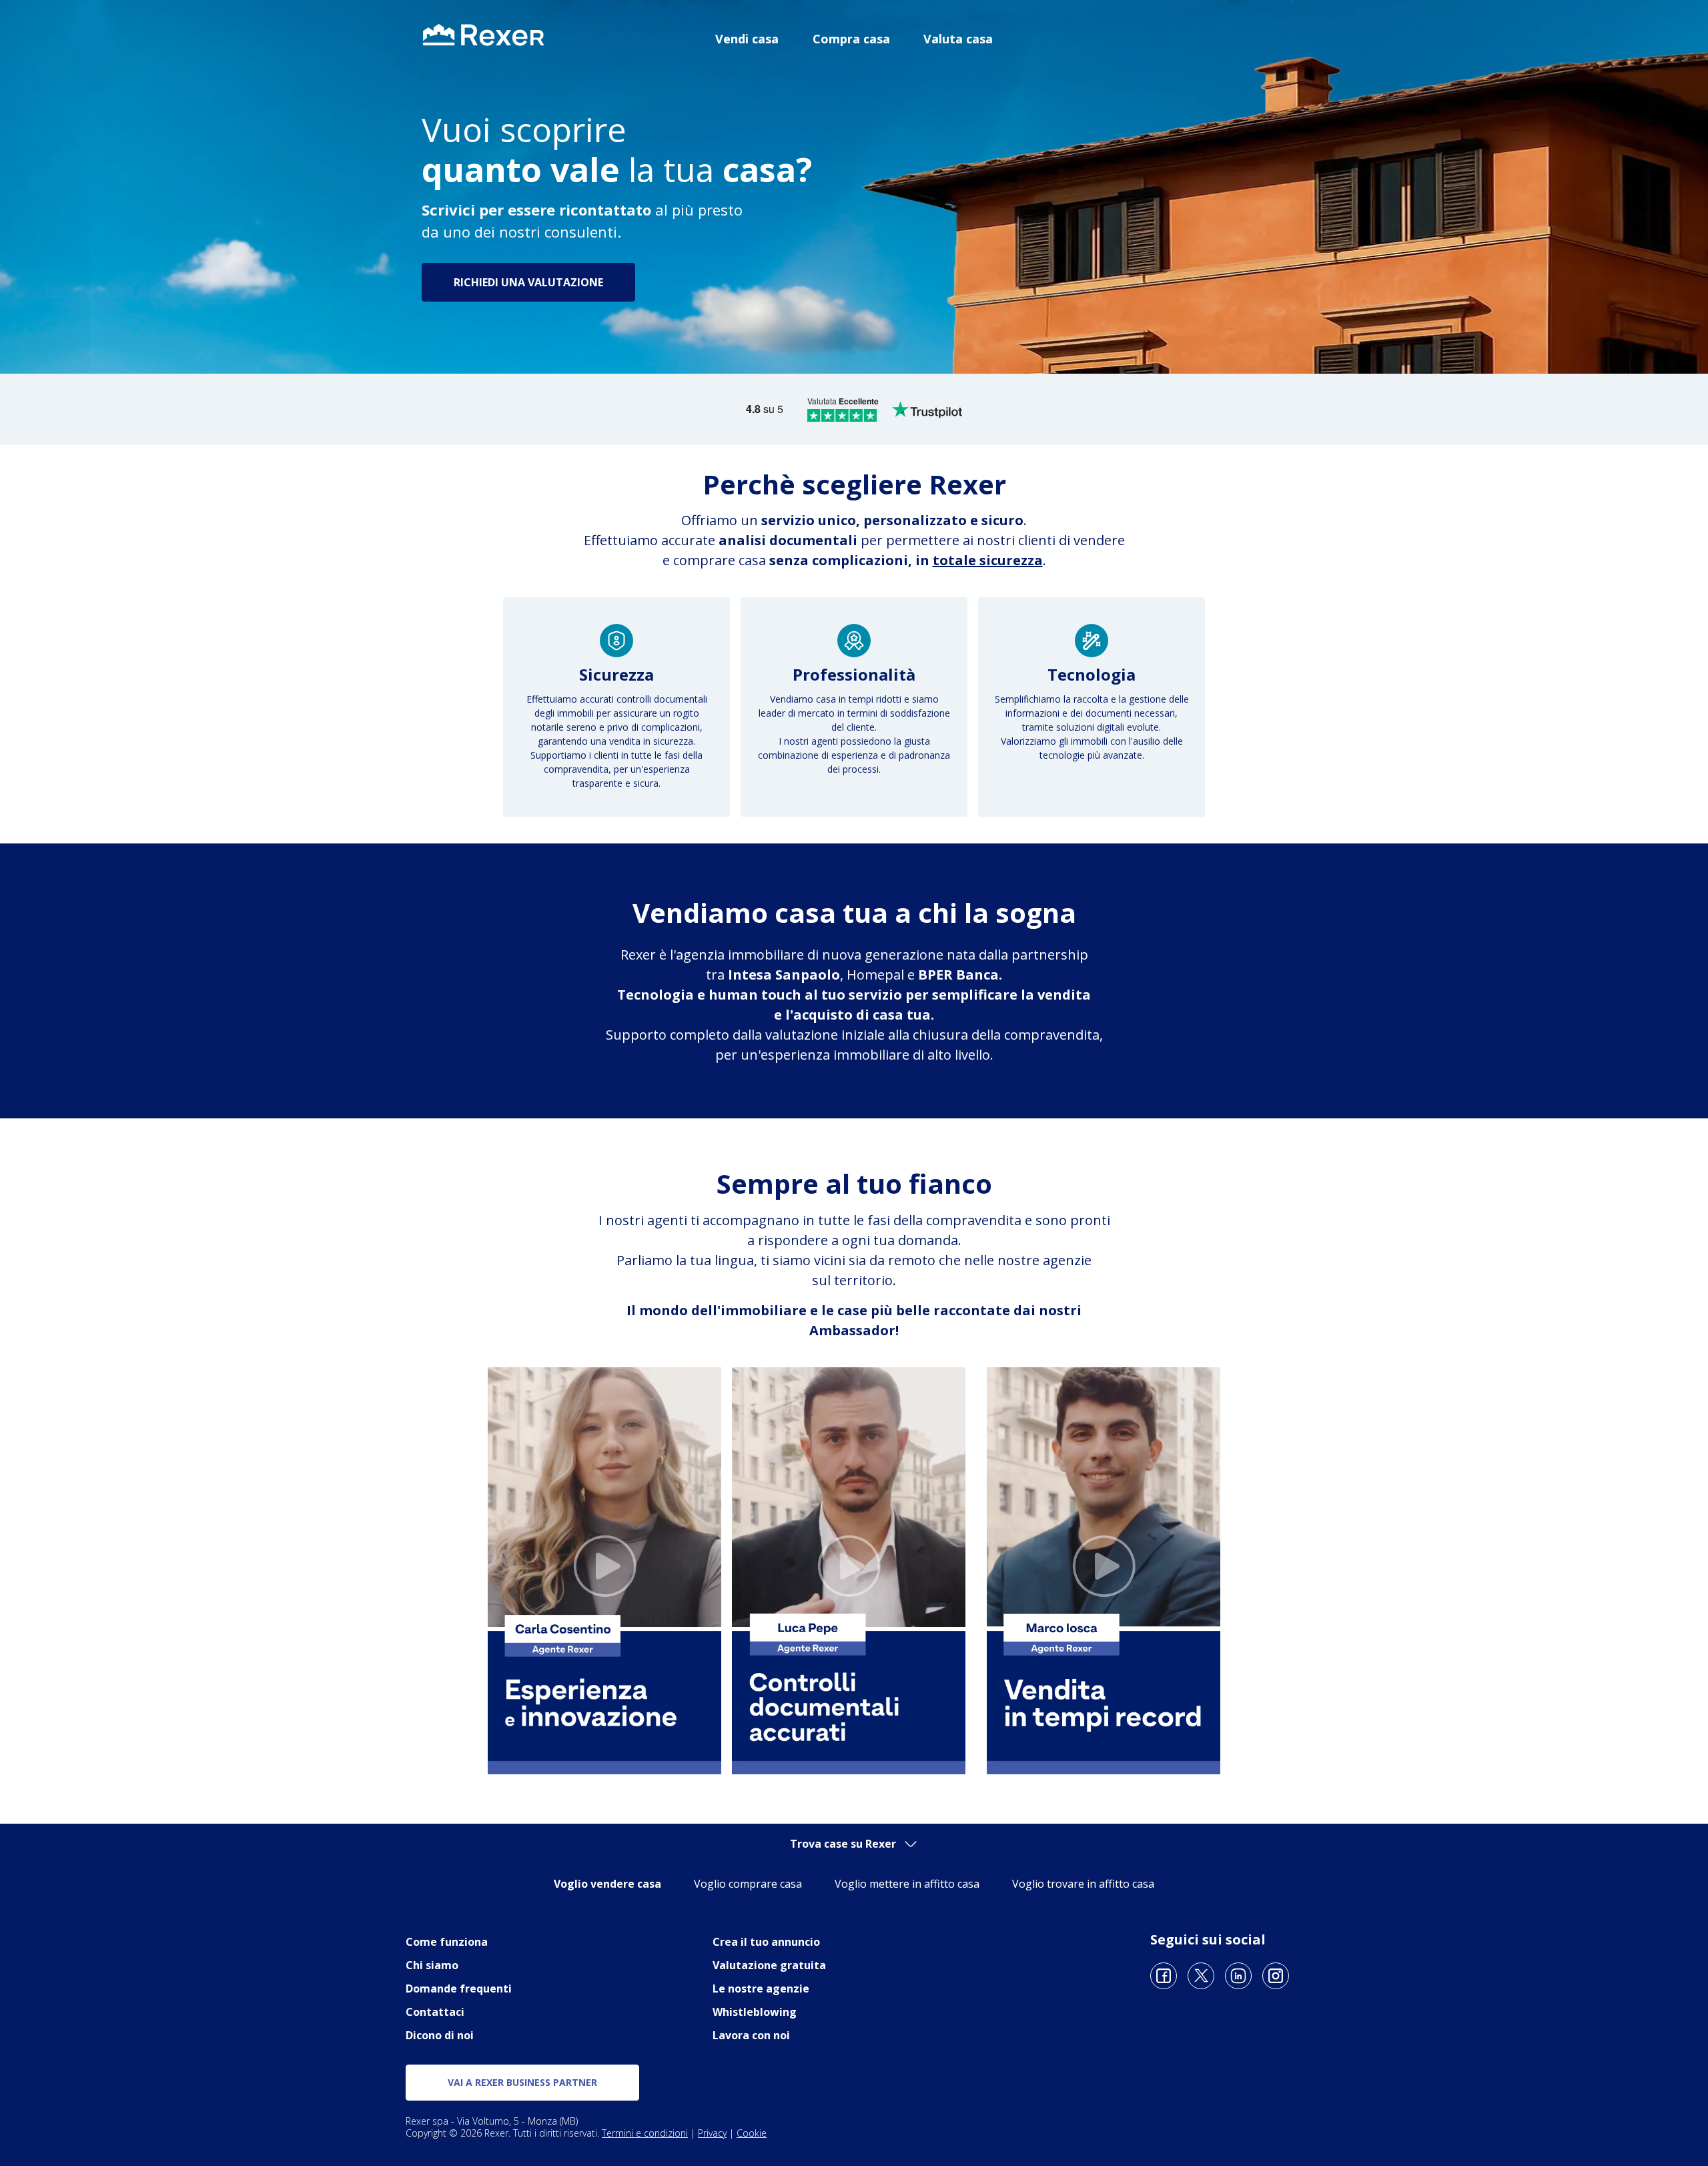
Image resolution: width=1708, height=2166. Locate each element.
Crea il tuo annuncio (766, 1942)
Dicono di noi (440, 2035)
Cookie (752, 2133)
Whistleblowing (755, 2012)
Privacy (712, 2133)
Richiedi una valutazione (528, 282)
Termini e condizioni (645, 2133)
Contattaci (435, 2012)
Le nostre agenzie (761, 1989)
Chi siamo (432, 1965)
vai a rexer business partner (522, 2082)
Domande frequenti (459, 1989)
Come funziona (447, 1942)
